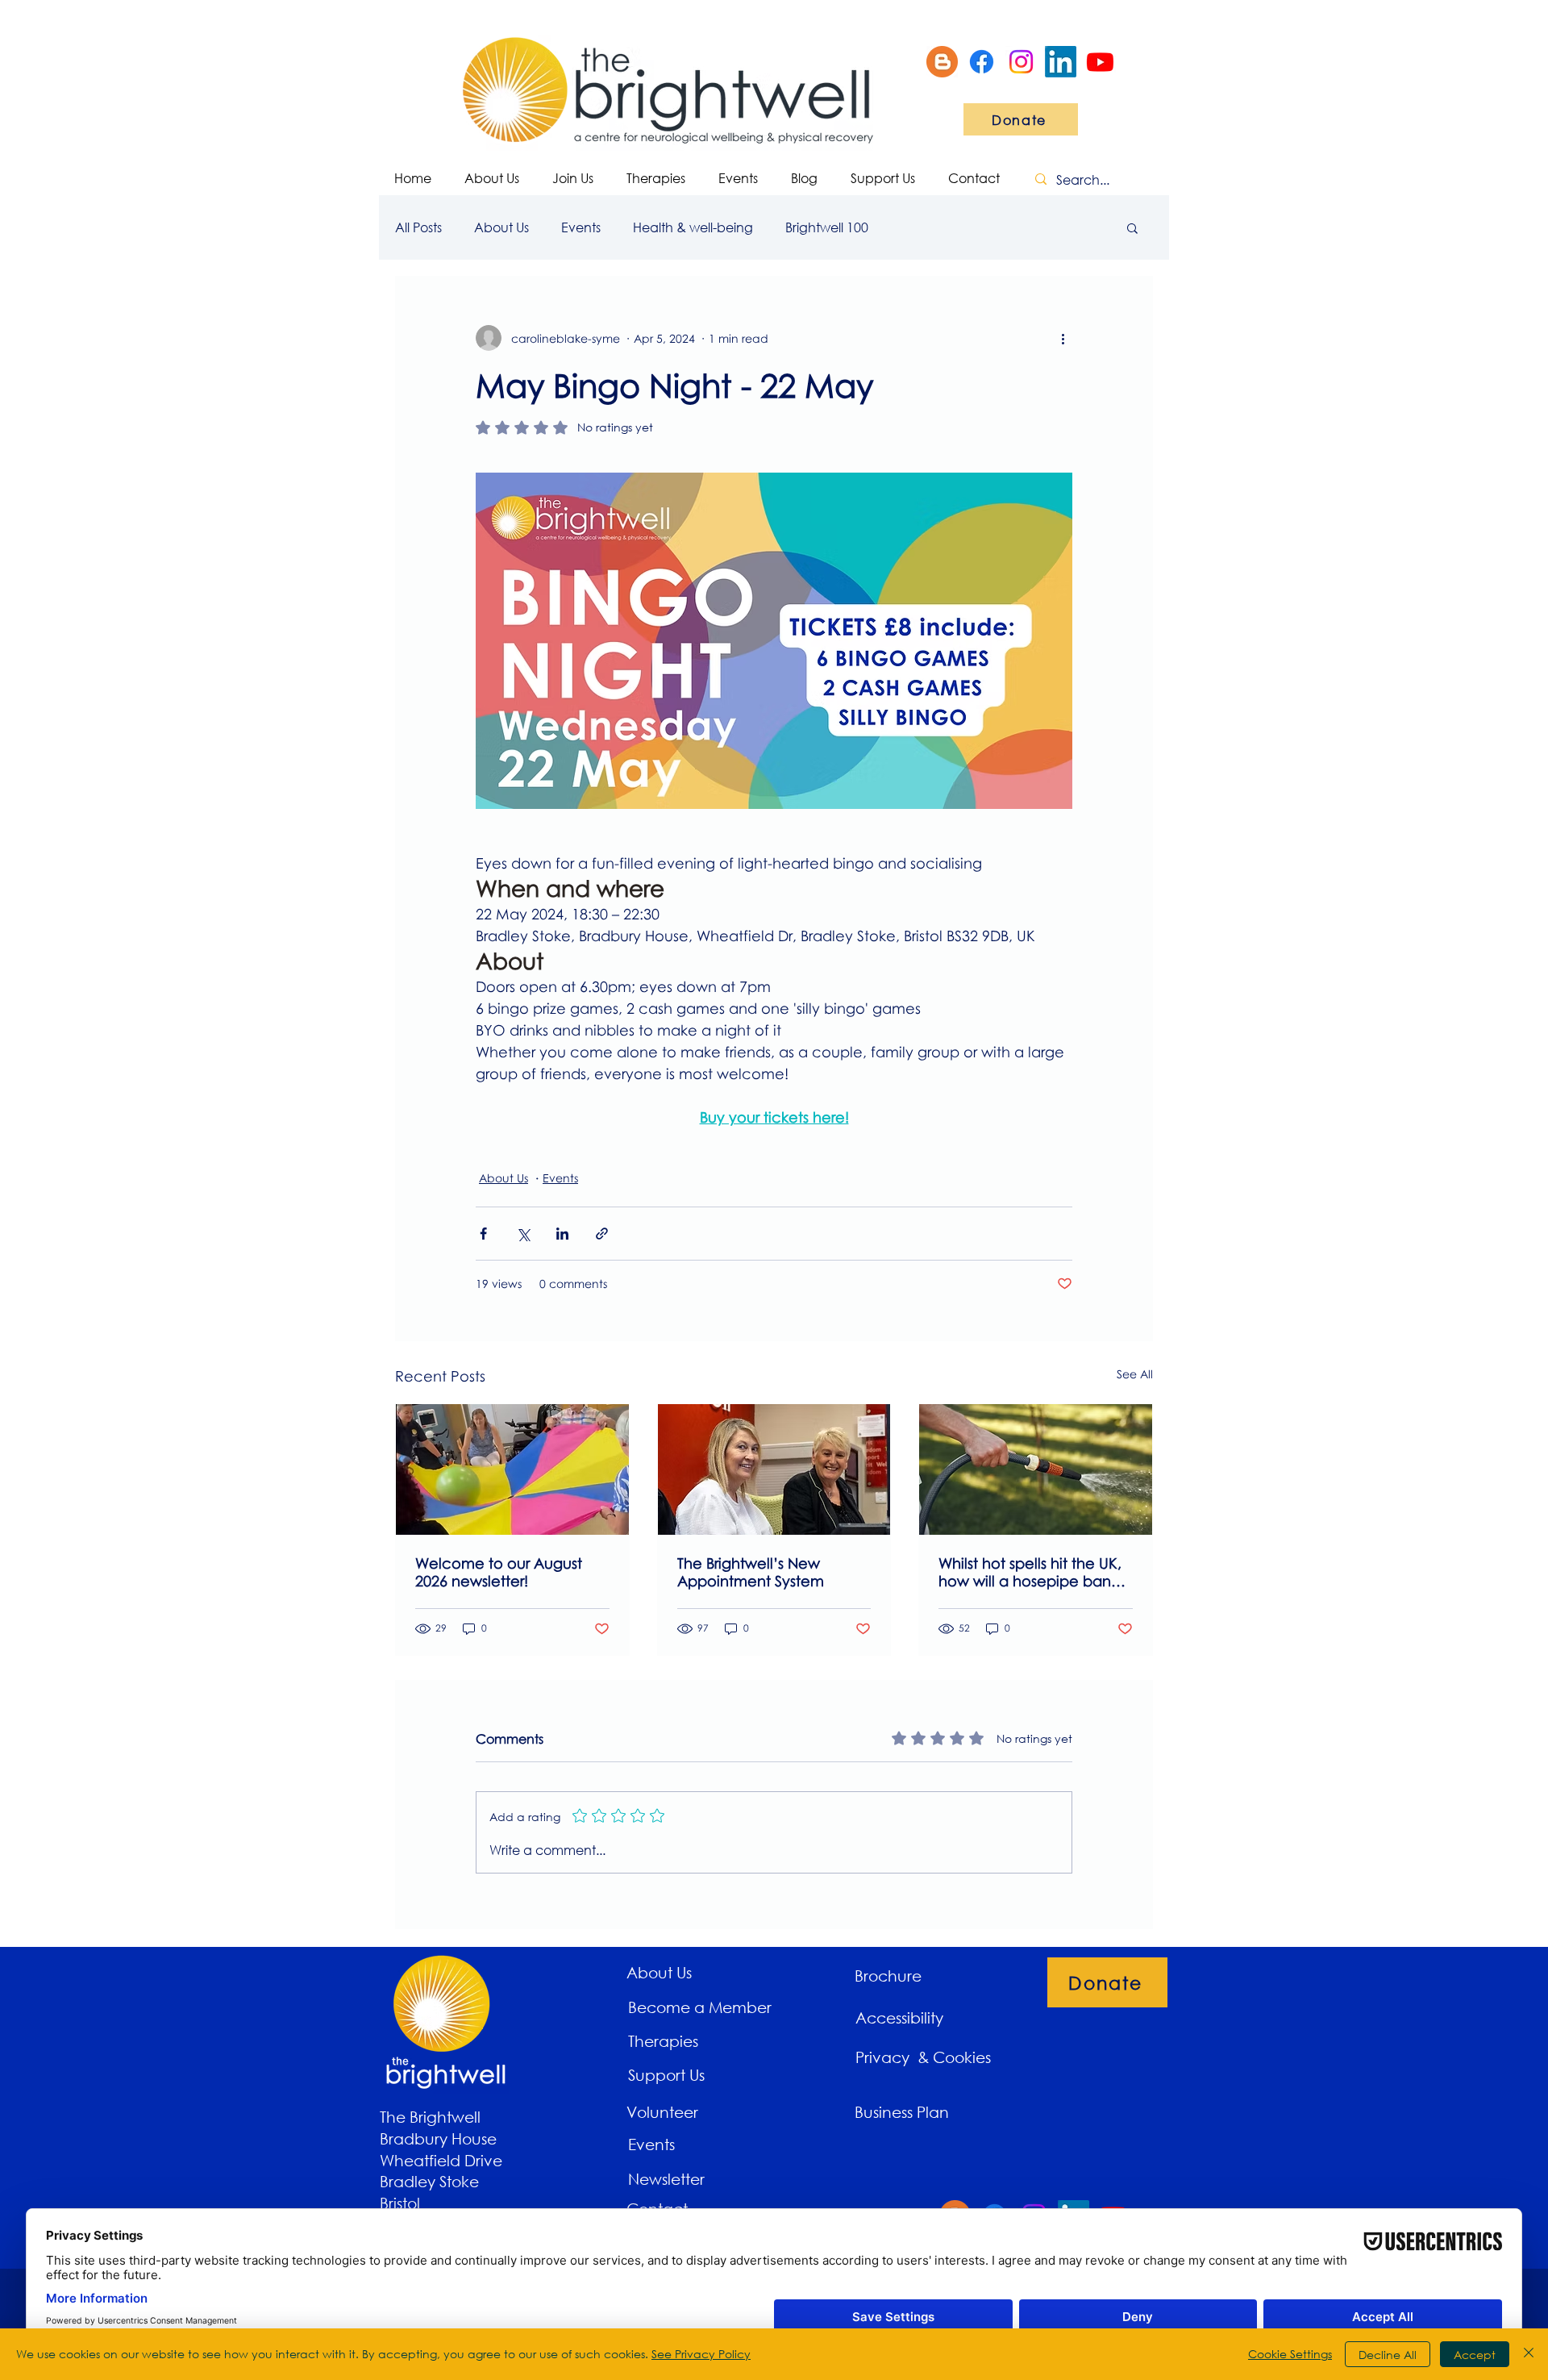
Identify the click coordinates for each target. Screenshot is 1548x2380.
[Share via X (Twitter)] (523, 1234)
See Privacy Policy (701, 2354)
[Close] (1529, 2354)
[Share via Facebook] (483, 1234)
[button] (1132, 227)
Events (581, 227)
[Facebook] (982, 62)
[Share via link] (602, 1234)
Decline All (1388, 2355)
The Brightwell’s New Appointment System (751, 1572)
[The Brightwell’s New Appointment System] (774, 1469)
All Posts (418, 227)
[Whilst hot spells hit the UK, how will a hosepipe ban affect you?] (1036, 1469)
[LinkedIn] (1061, 62)
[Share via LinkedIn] (562, 1234)
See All (1135, 1374)
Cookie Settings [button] (1290, 2354)
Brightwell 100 (827, 227)
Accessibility (899, 2017)
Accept (1475, 2355)
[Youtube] (1100, 62)
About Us (501, 227)
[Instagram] (1021, 62)
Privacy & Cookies (925, 2057)
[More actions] (1063, 338)
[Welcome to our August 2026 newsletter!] (512, 1469)
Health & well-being (693, 227)
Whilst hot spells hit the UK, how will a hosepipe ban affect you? (1030, 1572)
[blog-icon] (942, 62)
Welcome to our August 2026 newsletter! (499, 1572)
